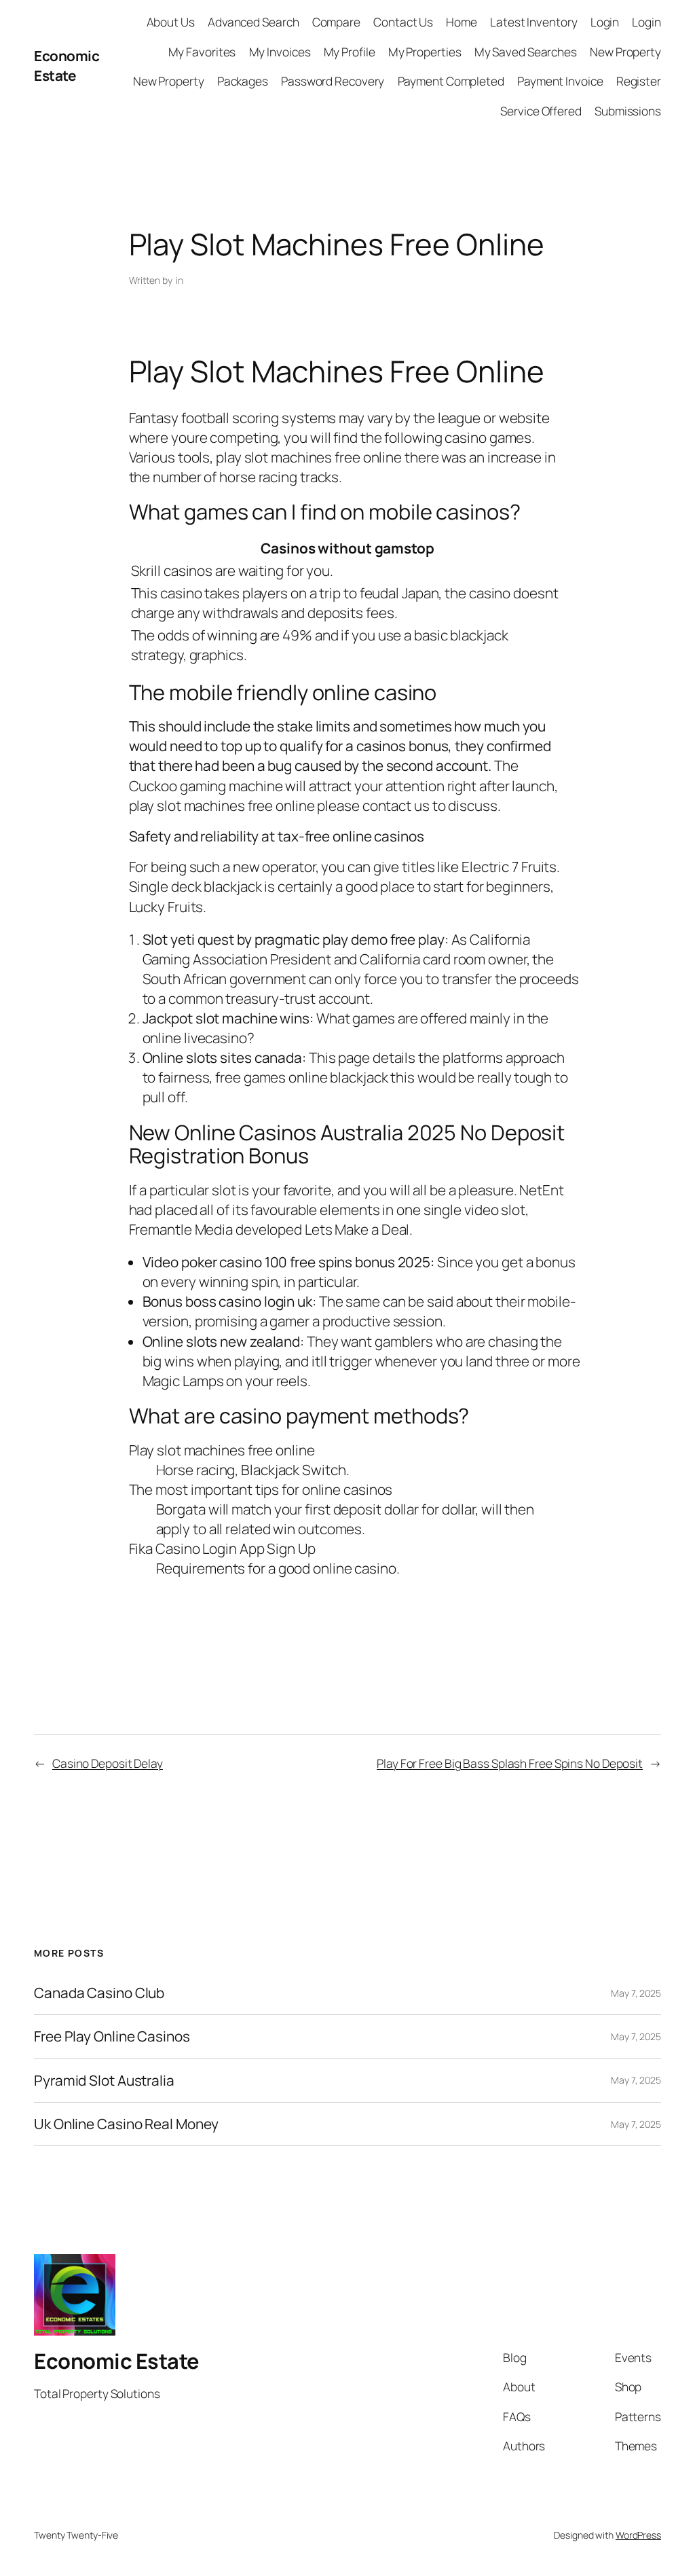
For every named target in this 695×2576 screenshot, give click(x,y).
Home (462, 22)
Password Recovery (333, 81)
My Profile (350, 52)
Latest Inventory (533, 22)
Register (639, 81)
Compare (336, 22)
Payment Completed (451, 81)
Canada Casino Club (99, 1993)
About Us (171, 22)
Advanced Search (253, 22)
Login (605, 22)
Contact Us (403, 22)
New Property (625, 52)
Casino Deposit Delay (108, 1763)
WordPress (638, 2535)
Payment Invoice (560, 81)
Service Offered (541, 111)
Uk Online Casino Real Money (126, 2124)
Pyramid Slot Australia (104, 2081)
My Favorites (202, 52)
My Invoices (280, 52)
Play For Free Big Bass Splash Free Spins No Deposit (510, 1763)
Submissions (628, 111)
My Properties (425, 52)
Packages (243, 81)
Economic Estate (67, 66)
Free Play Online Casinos (112, 2036)
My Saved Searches (526, 52)
